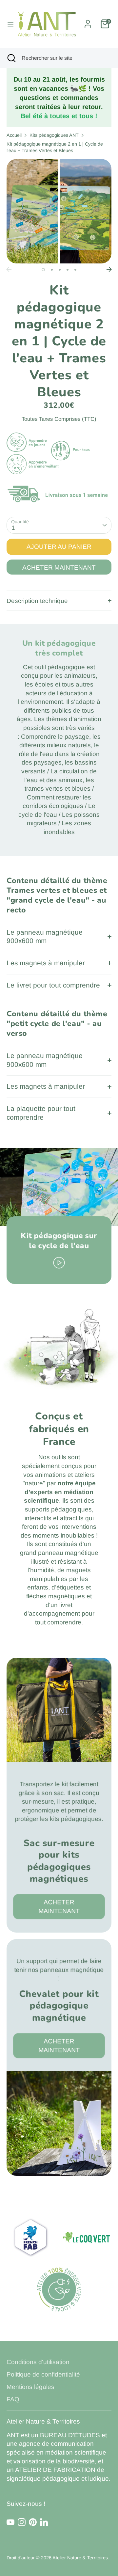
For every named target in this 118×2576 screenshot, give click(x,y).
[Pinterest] (33, 2522)
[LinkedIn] (44, 2522)
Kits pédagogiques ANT (54, 135)
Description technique (37, 601)
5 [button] (75, 270)
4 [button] (68, 270)
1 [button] (43, 270)
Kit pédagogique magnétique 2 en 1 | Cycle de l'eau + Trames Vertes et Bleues (55, 147)
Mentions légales (30, 2387)
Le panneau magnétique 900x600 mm (45, 937)
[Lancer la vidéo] (59, 1262)
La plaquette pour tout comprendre (41, 1113)
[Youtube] (10, 2522)
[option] (59, 211)
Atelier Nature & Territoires (80, 2558)
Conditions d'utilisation (38, 2362)
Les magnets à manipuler (46, 963)
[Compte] (88, 21)
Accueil (14, 135)
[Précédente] (9, 269)
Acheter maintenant (59, 568)
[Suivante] (109, 269)
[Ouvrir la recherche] (11, 58)
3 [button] (60, 270)
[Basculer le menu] (8, 24)
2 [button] (52, 270)
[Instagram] (22, 2522)
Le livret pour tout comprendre (53, 985)
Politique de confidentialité (43, 2374)
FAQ (13, 2399)
